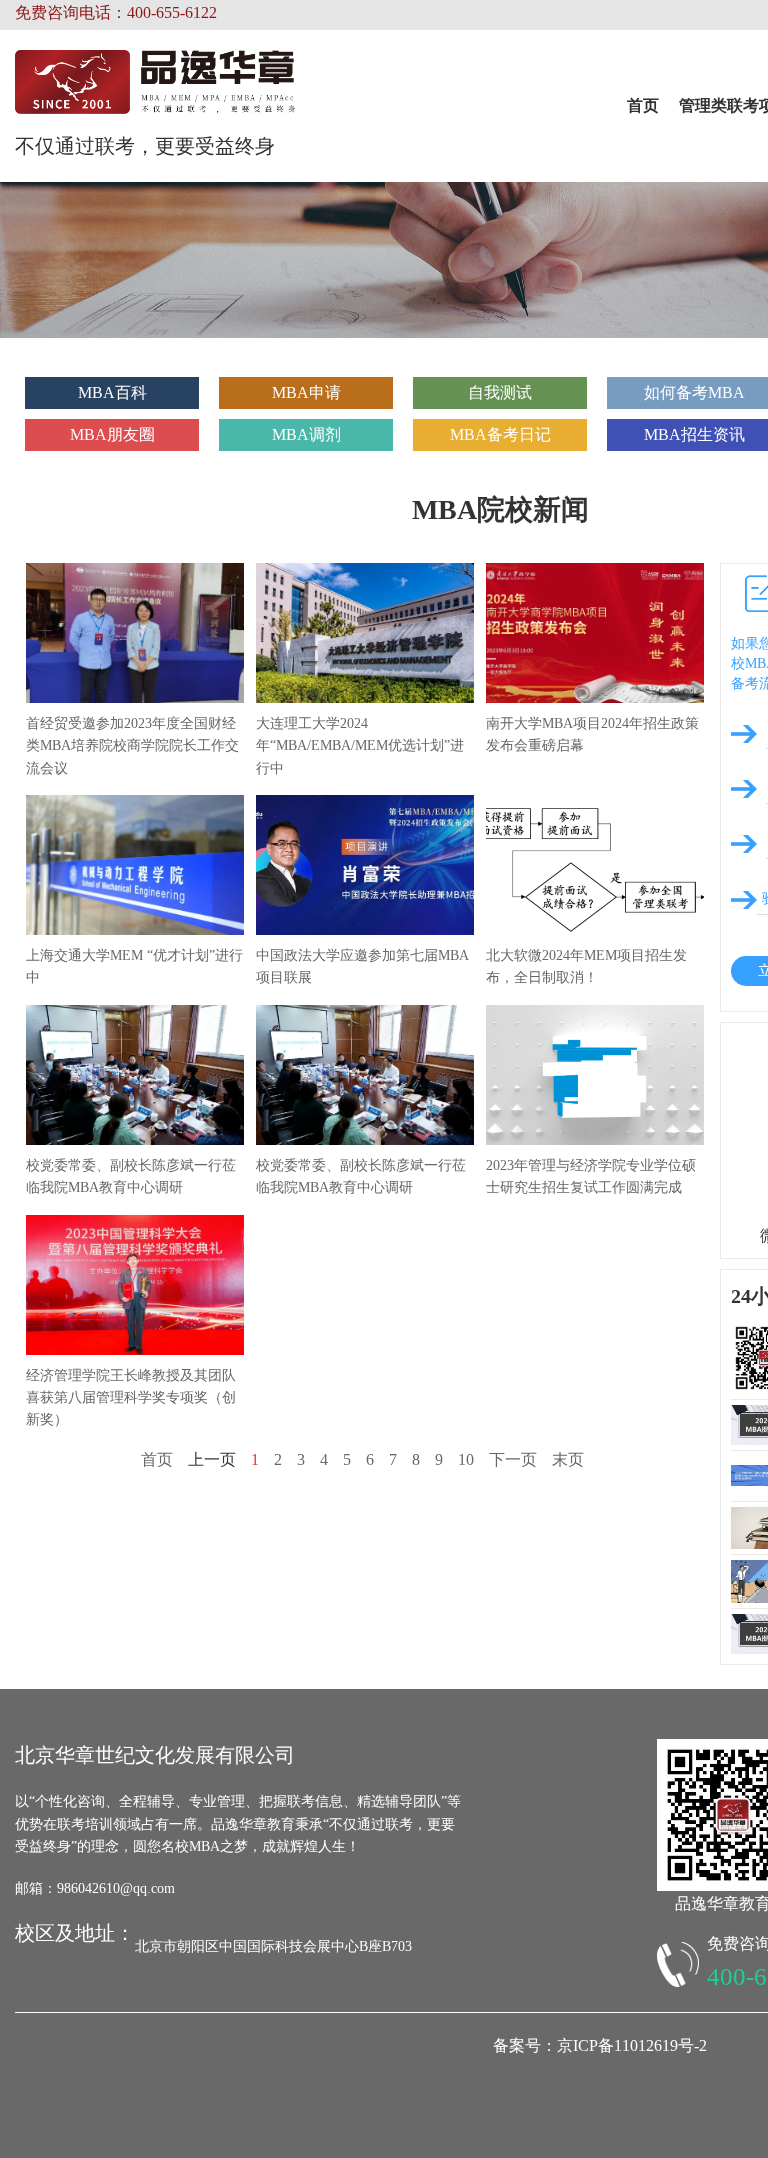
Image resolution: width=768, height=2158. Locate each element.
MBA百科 (112, 392)
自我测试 (500, 392)
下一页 (513, 1459)
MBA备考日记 (500, 434)
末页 (568, 1459)
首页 (643, 105)
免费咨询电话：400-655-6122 (116, 12)
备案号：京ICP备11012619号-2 (600, 2045)
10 (466, 1459)
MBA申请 (306, 392)
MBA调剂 (306, 434)
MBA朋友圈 (112, 434)
